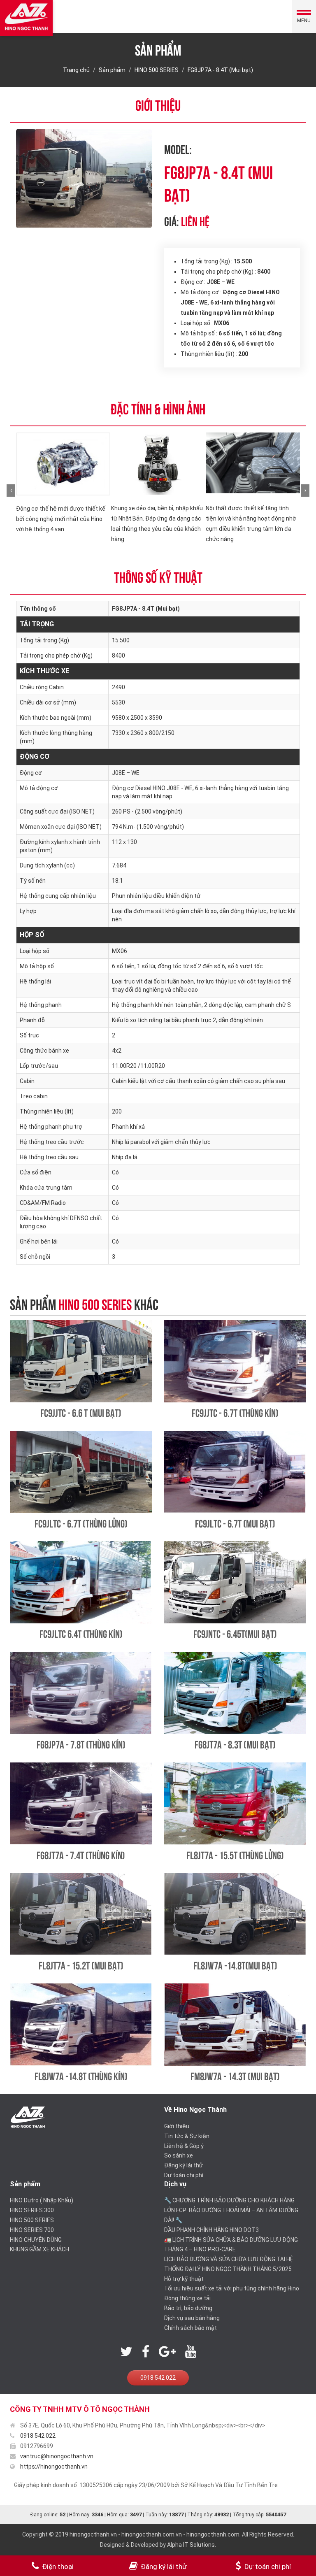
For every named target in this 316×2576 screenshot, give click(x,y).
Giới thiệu (177, 2126)
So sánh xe (179, 2155)
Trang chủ (76, 70)
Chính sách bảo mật (191, 2328)
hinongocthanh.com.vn (152, 2534)
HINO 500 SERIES (157, 70)
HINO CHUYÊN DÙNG (36, 2240)
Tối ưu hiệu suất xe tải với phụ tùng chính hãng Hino (232, 2288)
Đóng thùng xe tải (187, 2298)
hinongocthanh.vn (93, 2534)
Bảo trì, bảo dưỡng (188, 2308)
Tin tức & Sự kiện (187, 2136)
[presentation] (11, 491)
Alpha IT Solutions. (192, 2545)
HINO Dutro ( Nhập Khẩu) (42, 2200)
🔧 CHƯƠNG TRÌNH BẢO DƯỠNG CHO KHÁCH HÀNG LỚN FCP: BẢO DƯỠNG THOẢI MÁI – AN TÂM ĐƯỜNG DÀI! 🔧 (231, 2210)
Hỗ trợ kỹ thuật (184, 2279)
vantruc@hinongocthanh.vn (57, 2456)
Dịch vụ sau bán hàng (192, 2318)
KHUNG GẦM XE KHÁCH (39, 2249)
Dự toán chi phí (184, 2175)
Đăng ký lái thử (184, 2165)
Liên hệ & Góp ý (184, 2146)
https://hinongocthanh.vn (54, 2467)
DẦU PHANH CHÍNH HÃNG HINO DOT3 (211, 2230)
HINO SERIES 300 (32, 2210)
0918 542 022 (158, 2378)
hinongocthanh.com (213, 2534)
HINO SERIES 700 (32, 2230)
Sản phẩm (112, 70)
